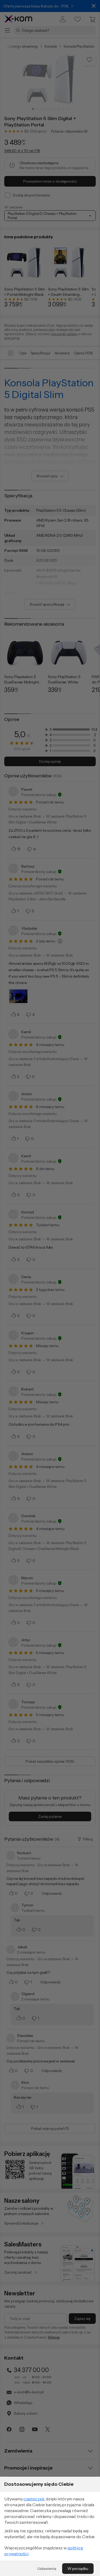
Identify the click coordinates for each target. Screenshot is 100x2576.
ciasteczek (34, 2499)
